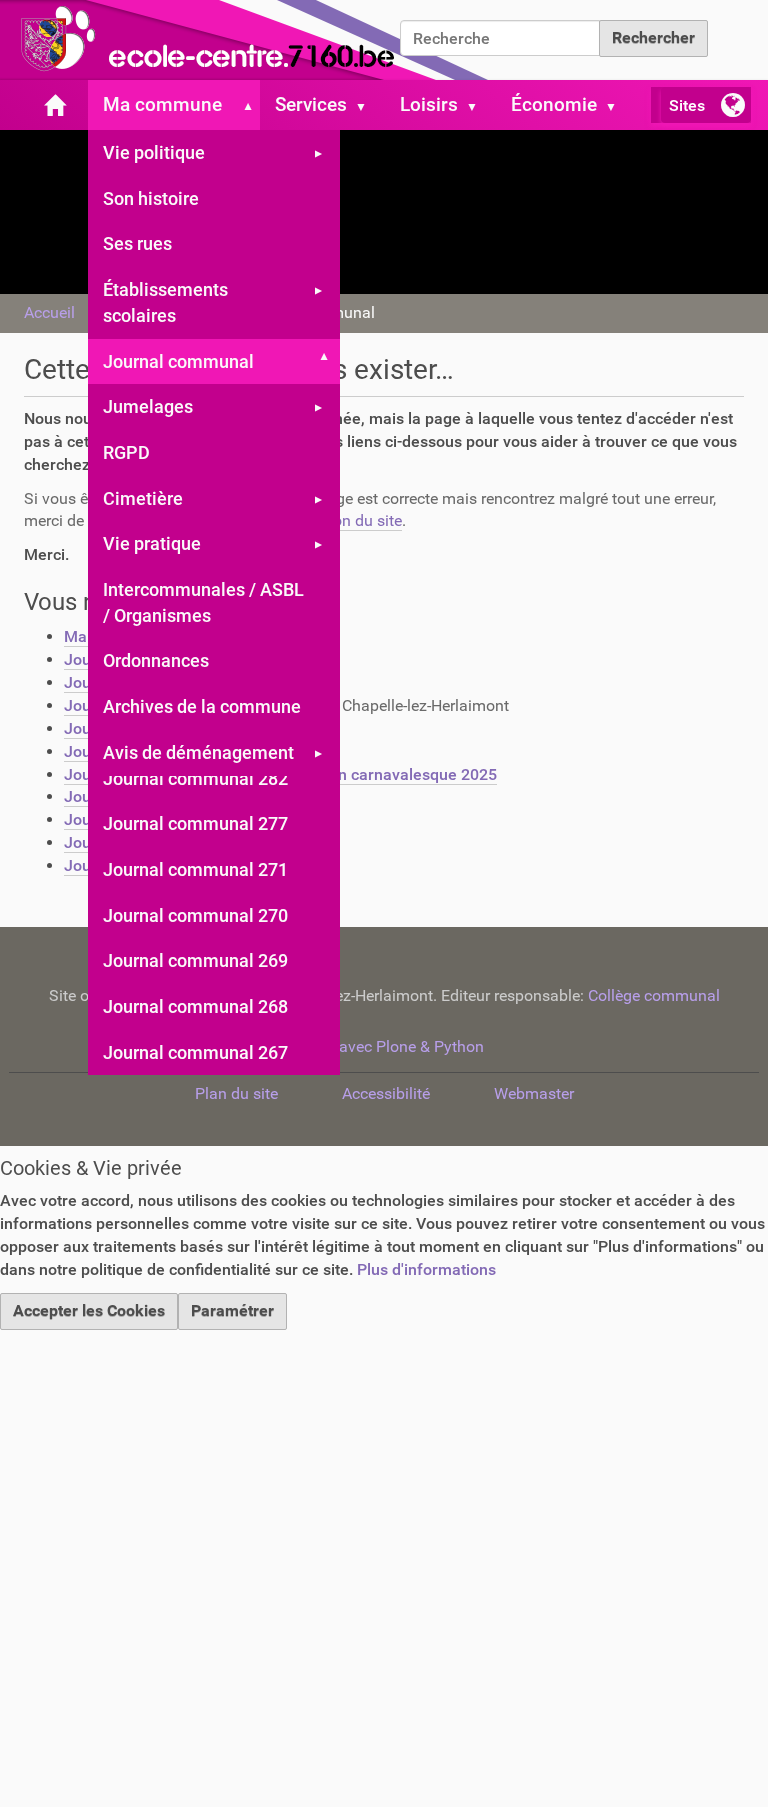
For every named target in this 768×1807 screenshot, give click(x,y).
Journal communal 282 (195, 778)
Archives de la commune (202, 706)
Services (311, 104)
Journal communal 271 (195, 869)
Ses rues (137, 243)
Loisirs (429, 104)
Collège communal (654, 995)
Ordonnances (156, 660)
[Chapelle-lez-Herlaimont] (250, 40)
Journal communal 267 (195, 1052)
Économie (554, 104)
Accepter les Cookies (89, 1310)
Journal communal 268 (195, 1006)
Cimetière (143, 498)
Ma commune (162, 104)
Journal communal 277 (195, 823)
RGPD (126, 452)
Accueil (49, 312)
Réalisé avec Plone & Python (384, 1046)
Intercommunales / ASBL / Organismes (203, 602)
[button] (244, 105)
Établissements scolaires (165, 302)
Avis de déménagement (198, 752)
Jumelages (148, 406)
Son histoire (151, 198)
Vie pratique (152, 543)
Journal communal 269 (195, 960)
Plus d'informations (426, 1269)
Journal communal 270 (195, 915)
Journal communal (178, 361)
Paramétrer (232, 1310)
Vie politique (154, 152)
